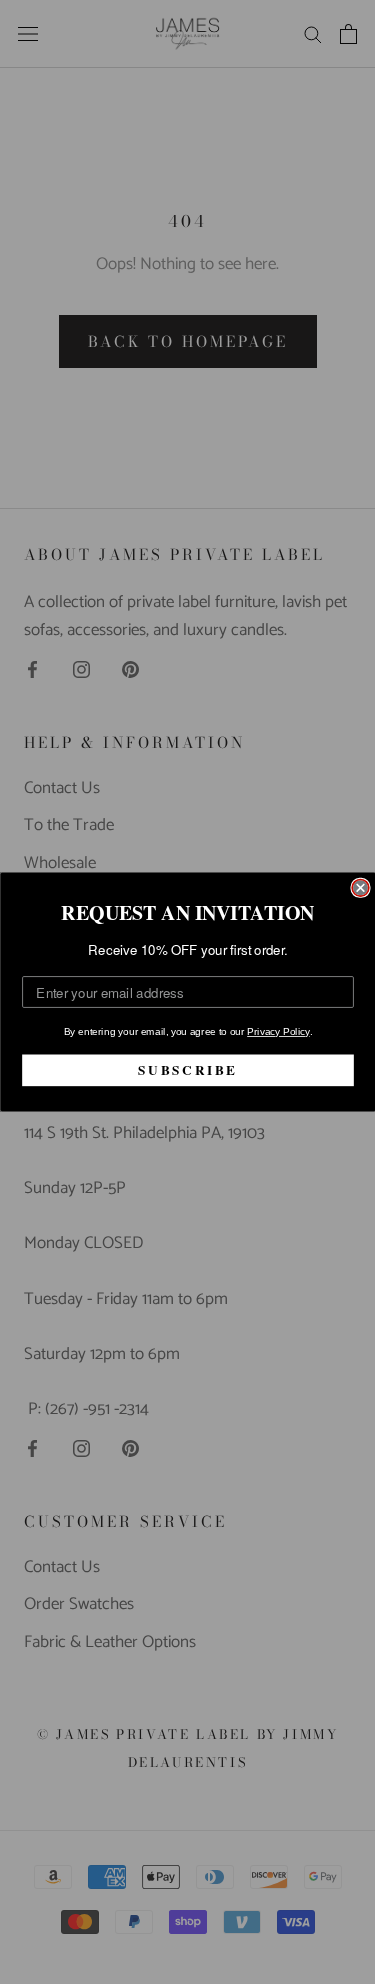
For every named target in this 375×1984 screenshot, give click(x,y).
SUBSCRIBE (188, 1069)
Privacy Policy (278, 1032)
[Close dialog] (360, 888)
